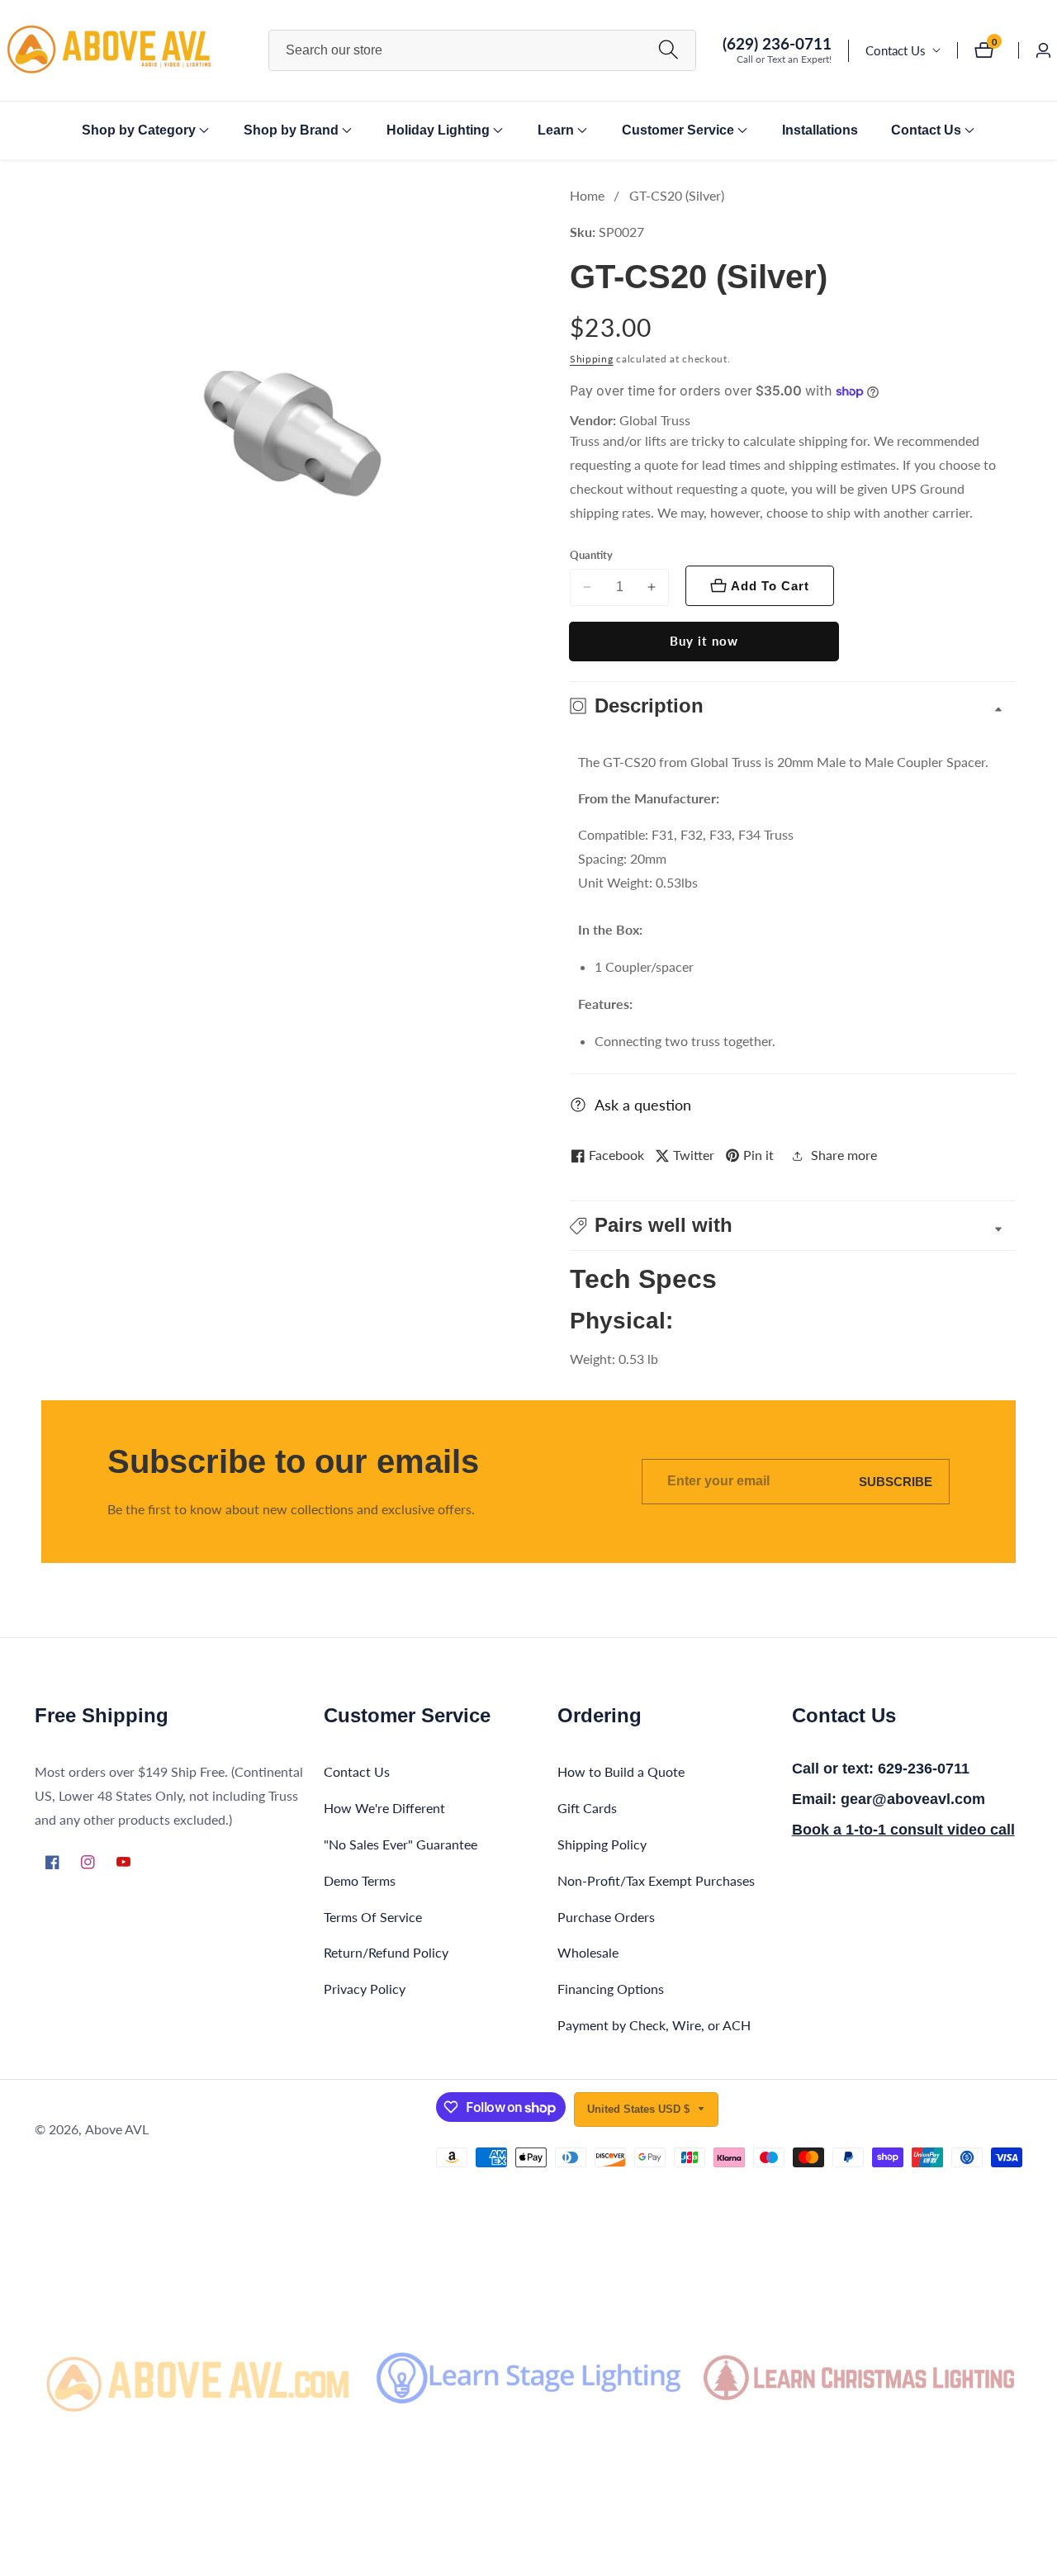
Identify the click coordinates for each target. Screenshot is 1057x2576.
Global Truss (655, 420)
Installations (820, 130)
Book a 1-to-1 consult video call (903, 1830)
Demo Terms (360, 1880)
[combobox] (483, 50)
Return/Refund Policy (386, 1952)
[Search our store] (668, 50)
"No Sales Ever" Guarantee (401, 1844)
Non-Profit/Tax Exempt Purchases (656, 1880)
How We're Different (384, 1808)
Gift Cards (587, 1808)
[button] (139, 130)
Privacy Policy (365, 1989)
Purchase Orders (606, 1917)
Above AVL (117, 2129)
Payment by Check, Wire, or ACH (654, 2025)
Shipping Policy (602, 1844)
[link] (198, 2378)
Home (587, 195)
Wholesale (588, 1952)
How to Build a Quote (621, 1771)
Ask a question (643, 1105)
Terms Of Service (373, 1917)
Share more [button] (844, 1155)
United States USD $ (640, 2109)
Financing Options (611, 1989)
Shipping (592, 359)
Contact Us (896, 50)
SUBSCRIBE (896, 1482)
